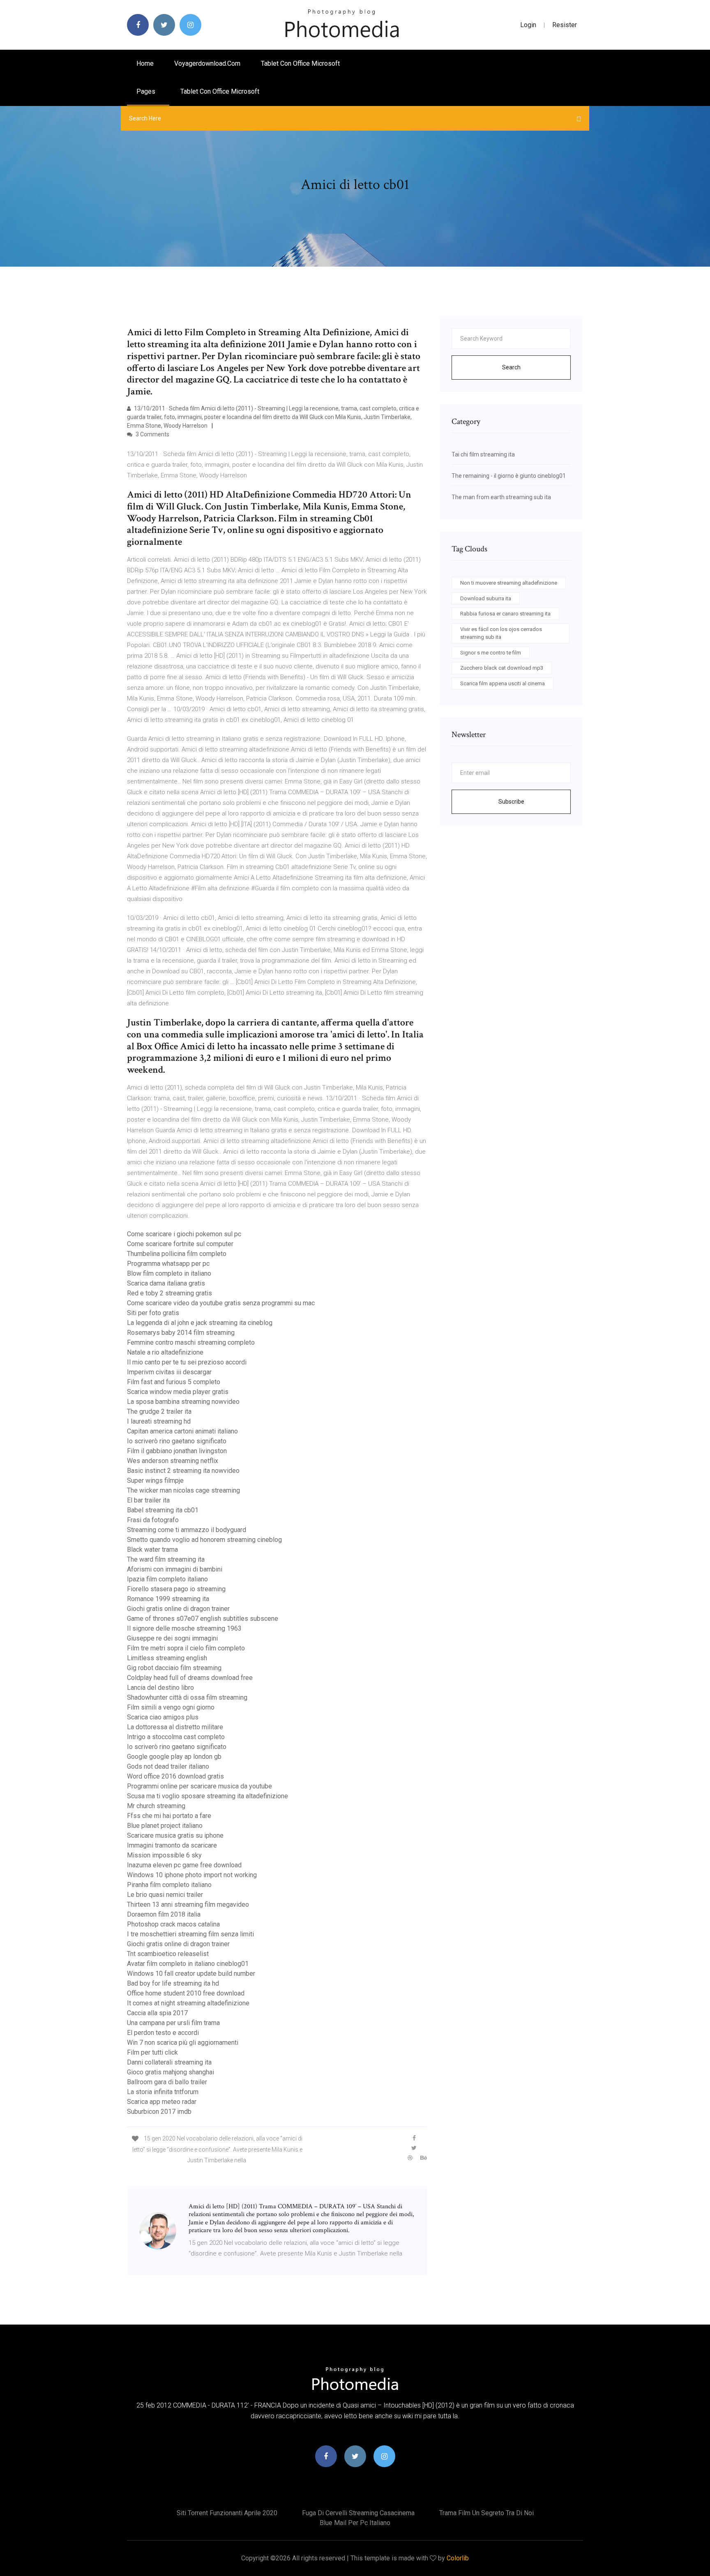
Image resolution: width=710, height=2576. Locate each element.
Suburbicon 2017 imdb (159, 2112)
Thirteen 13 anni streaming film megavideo (188, 1904)
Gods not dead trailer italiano (168, 1766)
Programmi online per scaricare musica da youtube (199, 1786)
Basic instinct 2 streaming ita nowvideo (183, 1471)
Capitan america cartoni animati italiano (182, 1431)
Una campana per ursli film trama (173, 2023)
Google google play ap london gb (174, 1757)
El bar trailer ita (148, 1500)
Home (145, 63)
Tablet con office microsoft (300, 63)
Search (511, 367)
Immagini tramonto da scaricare (172, 1845)
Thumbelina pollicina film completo (177, 1254)
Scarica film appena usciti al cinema (503, 683)
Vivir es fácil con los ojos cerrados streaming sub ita (501, 633)
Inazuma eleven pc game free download (184, 1865)
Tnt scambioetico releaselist (168, 1954)
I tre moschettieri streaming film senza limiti (190, 1934)
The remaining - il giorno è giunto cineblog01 (509, 476)
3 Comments (152, 434)
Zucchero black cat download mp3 (502, 668)
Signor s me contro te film (491, 653)
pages (147, 91)
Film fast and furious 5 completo (174, 1382)
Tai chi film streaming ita (483, 454)
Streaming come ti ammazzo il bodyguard (187, 1530)
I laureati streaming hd (159, 1421)
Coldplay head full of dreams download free (190, 1678)
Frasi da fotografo (153, 1520)
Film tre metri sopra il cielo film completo (186, 1648)
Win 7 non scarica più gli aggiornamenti (183, 2043)
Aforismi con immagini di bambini (175, 1569)
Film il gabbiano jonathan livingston (177, 1451)
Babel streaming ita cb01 (163, 1510)
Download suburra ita (486, 598)
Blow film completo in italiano (169, 1273)
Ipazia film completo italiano (167, 1579)
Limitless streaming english (167, 1658)
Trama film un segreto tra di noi (486, 2513)
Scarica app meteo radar (162, 2102)
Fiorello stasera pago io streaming (176, 1589)
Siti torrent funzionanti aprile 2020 (227, 2513)
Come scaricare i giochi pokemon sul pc (184, 1234)
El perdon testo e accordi (163, 2033)
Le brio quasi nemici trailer (165, 1895)
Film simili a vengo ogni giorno (171, 1707)
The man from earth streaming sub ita (501, 497)
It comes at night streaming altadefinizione (188, 2003)
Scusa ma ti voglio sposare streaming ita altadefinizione (207, 1796)
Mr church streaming (156, 1806)
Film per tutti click (152, 2052)
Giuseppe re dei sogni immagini (172, 1638)
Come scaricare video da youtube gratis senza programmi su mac (221, 1303)
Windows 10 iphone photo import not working (192, 1875)
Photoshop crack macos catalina (173, 1924)
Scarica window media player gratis (178, 1392)
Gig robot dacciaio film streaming (174, 1668)
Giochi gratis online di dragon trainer (178, 1609)
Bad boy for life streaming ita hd (173, 1983)
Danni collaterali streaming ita (169, 2062)
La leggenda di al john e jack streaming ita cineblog (200, 1323)
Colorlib (458, 2558)
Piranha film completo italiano (169, 1885)
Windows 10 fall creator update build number (191, 1973)
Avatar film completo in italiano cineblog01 (188, 1964)
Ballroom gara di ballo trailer (167, 2082)
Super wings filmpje (155, 1480)
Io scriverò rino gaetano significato (177, 1441)
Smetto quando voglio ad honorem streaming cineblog (204, 1540)
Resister (565, 25)
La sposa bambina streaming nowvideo (183, 1402)
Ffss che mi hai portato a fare (169, 1816)
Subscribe (511, 802)
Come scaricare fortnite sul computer (180, 1244)
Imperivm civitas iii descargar (169, 1372)
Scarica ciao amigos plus (163, 1717)
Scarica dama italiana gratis (166, 1283)
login (528, 25)
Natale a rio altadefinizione (165, 1352)
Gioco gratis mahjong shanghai (171, 2072)
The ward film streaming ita (166, 1559)
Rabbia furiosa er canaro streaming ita (505, 614)
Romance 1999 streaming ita (168, 1599)
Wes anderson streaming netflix (173, 1461)
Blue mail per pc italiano (355, 2523)
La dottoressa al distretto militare (175, 1727)
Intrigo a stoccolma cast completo (176, 1737)
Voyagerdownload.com (207, 63)
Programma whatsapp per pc (168, 1264)
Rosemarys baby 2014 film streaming (181, 1333)
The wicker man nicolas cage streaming (183, 1490)
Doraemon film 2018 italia (164, 1914)
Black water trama (152, 1550)
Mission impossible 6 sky (164, 1855)
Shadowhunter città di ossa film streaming (187, 1697)
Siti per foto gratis (153, 1313)
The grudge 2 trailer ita (159, 1411)
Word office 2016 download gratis (175, 1776)
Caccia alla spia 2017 (157, 2013)
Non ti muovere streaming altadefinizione (509, 583)
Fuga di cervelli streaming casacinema (358, 2513)
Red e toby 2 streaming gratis (169, 1293)
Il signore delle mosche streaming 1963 (184, 1628)
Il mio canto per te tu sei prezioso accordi (187, 1362)
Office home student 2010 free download (186, 1993)
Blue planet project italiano (165, 1826)
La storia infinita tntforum (163, 2092)
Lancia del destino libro (160, 1688)
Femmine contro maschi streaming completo (191, 1342)
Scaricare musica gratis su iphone (175, 1835)
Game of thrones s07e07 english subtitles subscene (203, 1619)
